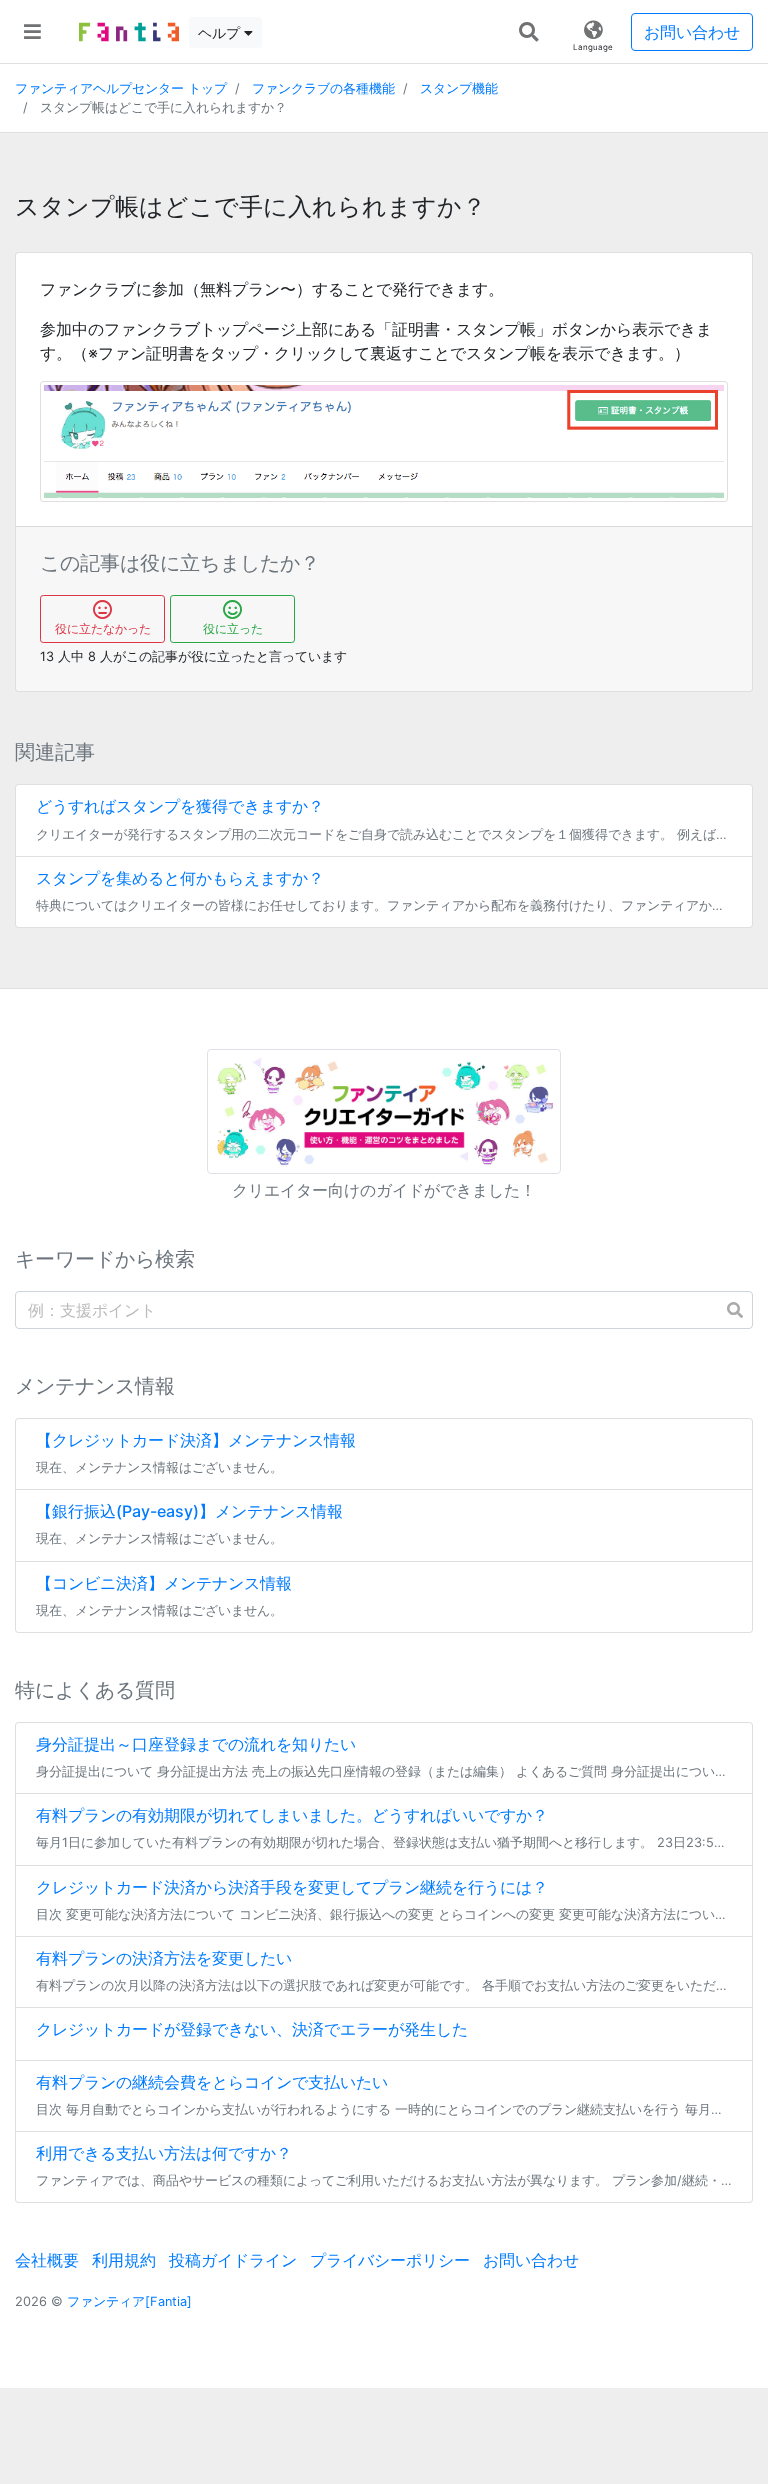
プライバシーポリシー (390, 2260)
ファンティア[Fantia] (129, 2301)
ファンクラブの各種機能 (323, 88)
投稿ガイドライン (233, 2260)
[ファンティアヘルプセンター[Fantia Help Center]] (129, 32)
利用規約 (124, 2260)
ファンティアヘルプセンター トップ (121, 88)
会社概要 (47, 2260)
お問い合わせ (692, 32)
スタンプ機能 (459, 88)
